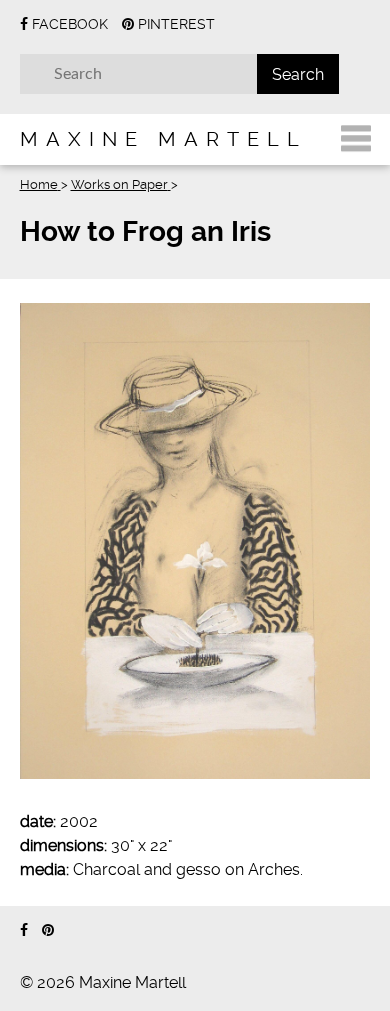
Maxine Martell (163, 139)
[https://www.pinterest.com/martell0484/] (48, 930)
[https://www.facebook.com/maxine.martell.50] (24, 930)
